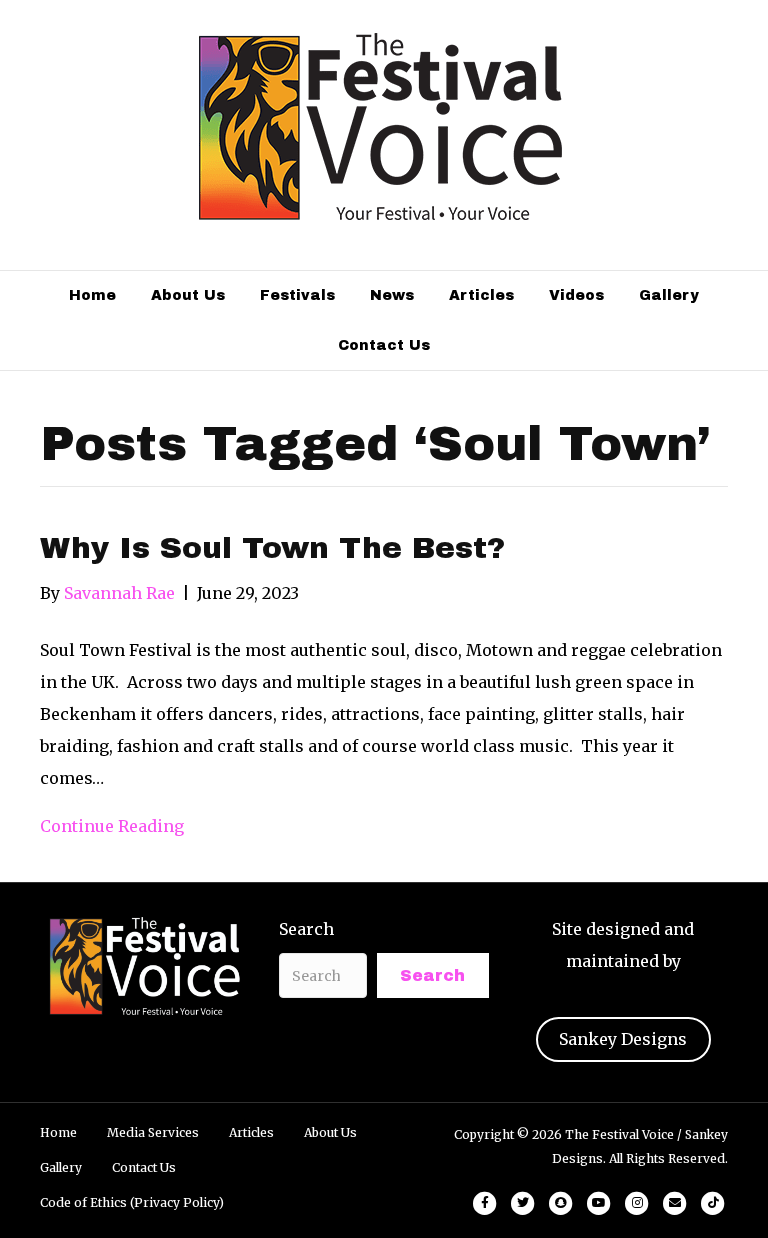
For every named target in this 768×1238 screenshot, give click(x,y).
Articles (481, 295)
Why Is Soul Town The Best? (272, 548)
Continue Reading (112, 826)
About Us (188, 295)
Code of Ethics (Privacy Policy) (132, 1202)
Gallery (669, 295)
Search (306, 929)
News (392, 295)
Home (92, 295)
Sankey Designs (623, 1039)
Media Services (153, 1132)
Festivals (297, 295)
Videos (576, 295)
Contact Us (384, 345)
